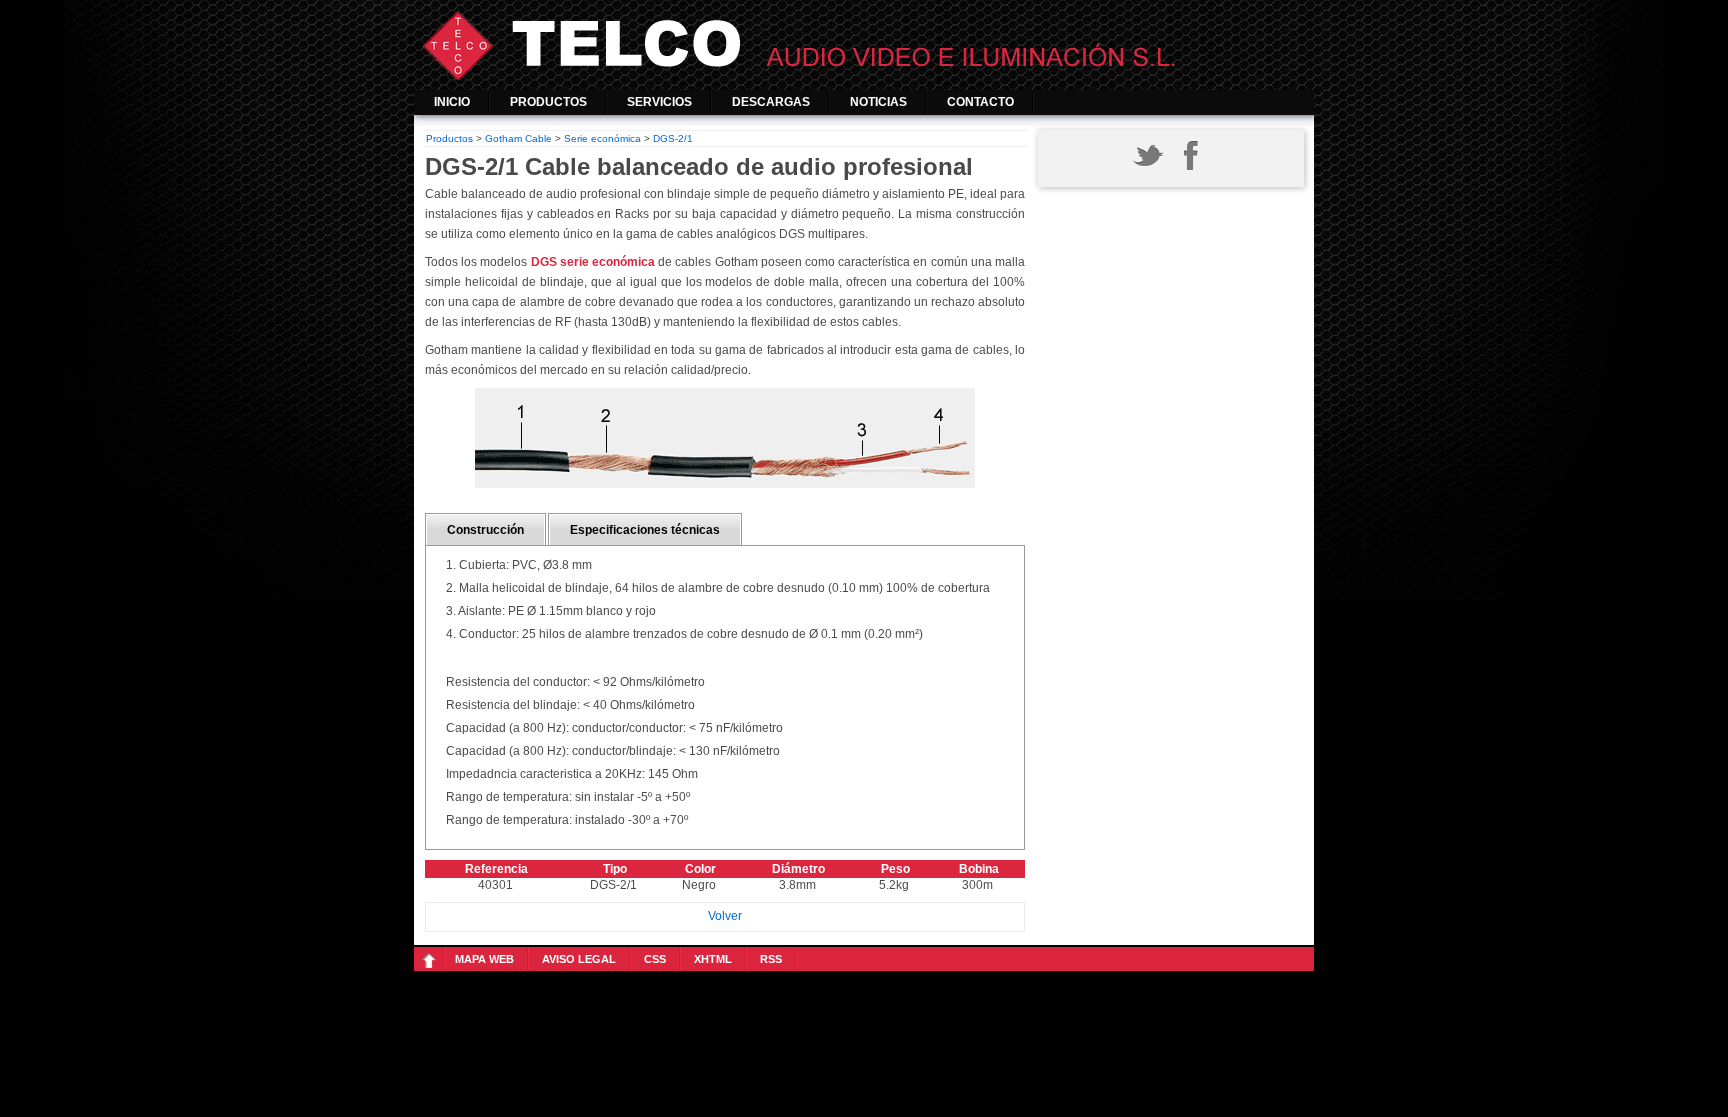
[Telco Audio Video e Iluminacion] (864, 76)
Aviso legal (579, 959)
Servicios (659, 102)
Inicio (452, 102)
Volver (725, 916)
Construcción (485, 530)
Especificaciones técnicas (645, 530)
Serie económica (602, 138)
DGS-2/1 (673, 138)
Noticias (878, 102)
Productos (548, 102)
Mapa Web (484, 959)
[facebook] (1190, 171)
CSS (655, 959)
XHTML (713, 959)
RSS (771, 959)
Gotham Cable (518, 138)
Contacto (980, 102)
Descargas (771, 102)
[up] (432, 959)
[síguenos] (1147, 171)
